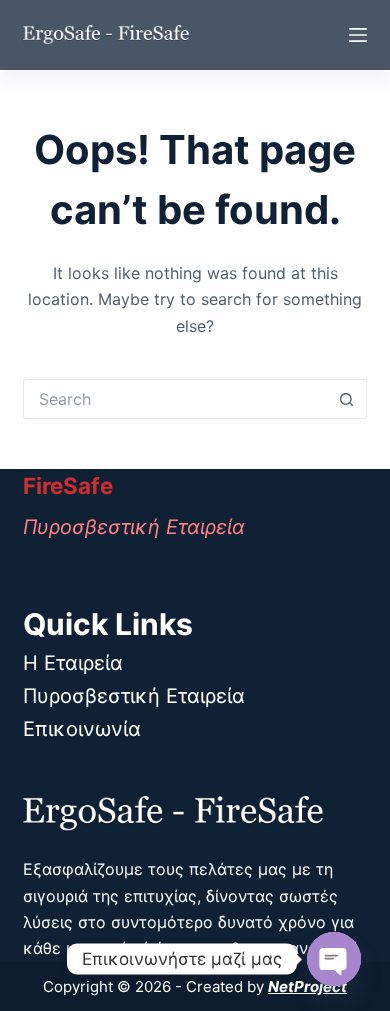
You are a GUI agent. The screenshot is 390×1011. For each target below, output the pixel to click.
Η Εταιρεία (73, 663)
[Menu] (358, 35)
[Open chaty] (334, 959)
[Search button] (347, 399)
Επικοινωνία (82, 729)
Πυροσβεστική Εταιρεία (134, 696)
